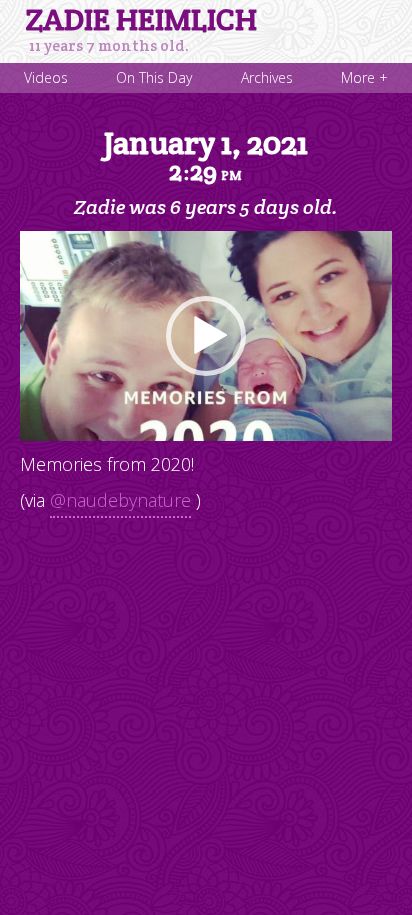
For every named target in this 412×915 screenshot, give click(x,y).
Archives (267, 77)
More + (364, 77)
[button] (206, 336)
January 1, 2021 (206, 155)
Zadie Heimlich (141, 20)
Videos (46, 77)
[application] (206, 335)
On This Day (154, 77)
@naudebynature (120, 500)
